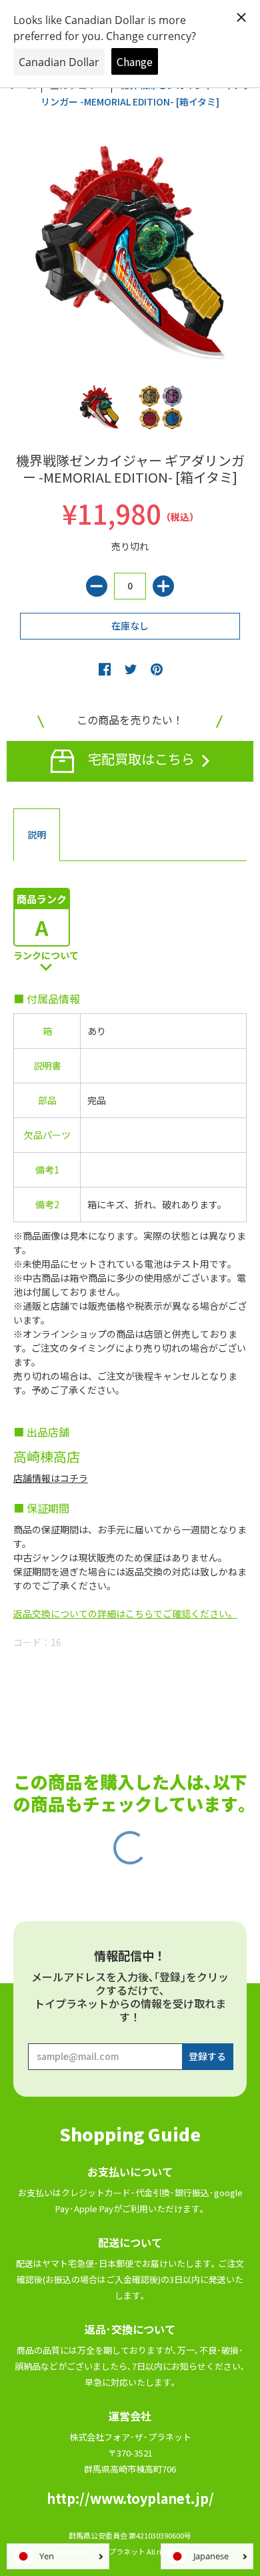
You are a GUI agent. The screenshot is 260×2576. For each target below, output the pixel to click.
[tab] (37, 835)
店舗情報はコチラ (51, 1478)
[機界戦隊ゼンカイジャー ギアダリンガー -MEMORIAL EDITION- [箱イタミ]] (100, 408)
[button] (105, 669)
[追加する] (163, 586)
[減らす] (97, 586)
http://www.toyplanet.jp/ (130, 2498)
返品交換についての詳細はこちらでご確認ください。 (125, 1613)
